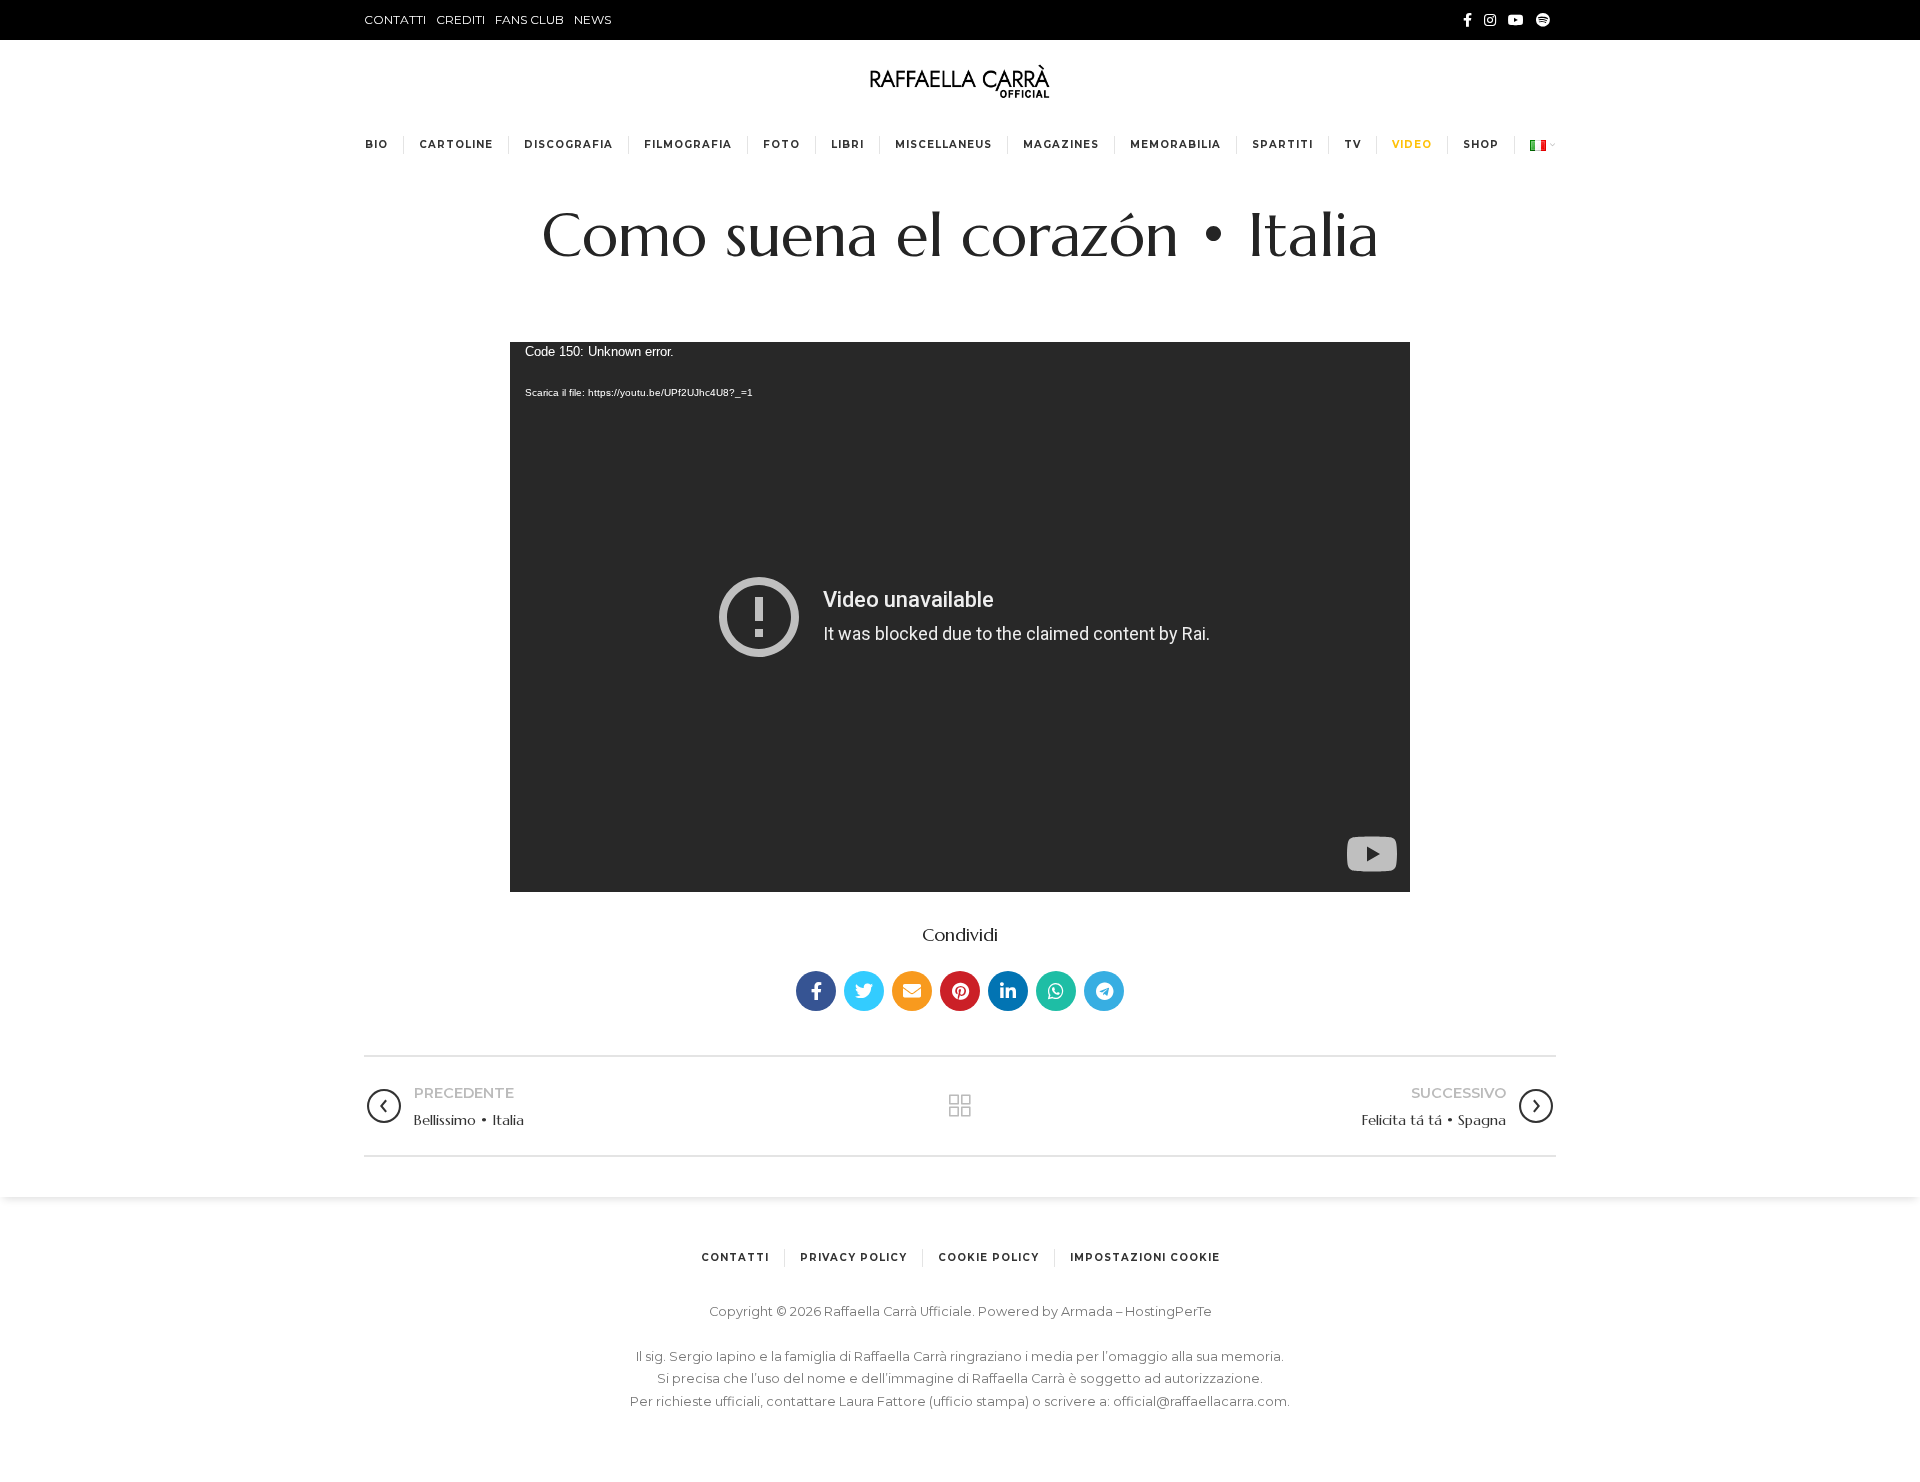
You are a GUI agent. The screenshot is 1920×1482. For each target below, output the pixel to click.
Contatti (735, 1257)
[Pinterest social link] (960, 991)
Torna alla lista (959, 1106)
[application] (960, 617)
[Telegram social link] (1104, 991)
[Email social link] (912, 991)
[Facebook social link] (1467, 20)
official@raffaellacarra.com (1200, 1401)
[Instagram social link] (1490, 20)
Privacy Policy (853, 1257)
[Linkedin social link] (1008, 991)
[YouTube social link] (1516, 20)
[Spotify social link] (1543, 20)
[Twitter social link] (864, 991)
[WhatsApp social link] (1056, 991)
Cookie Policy (988, 1257)
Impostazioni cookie (1145, 1257)
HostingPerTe (1168, 1311)
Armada (1088, 1311)
